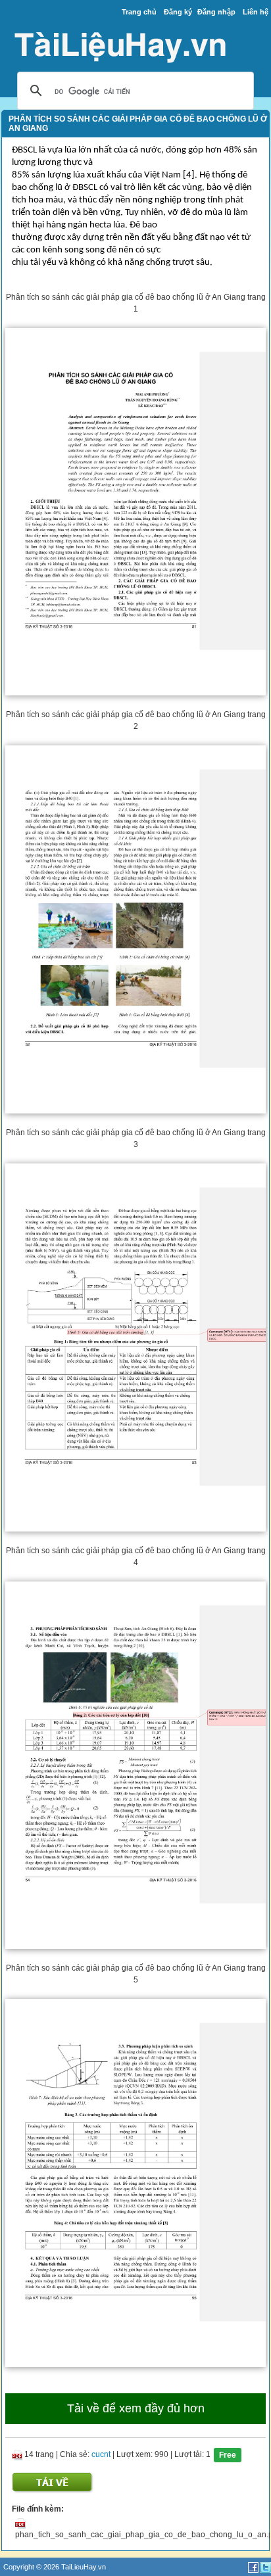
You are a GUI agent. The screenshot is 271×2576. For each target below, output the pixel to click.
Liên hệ (256, 12)
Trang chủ (139, 12)
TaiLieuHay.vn (84, 2567)
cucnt (101, 2454)
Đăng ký (178, 12)
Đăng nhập (216, 12)
